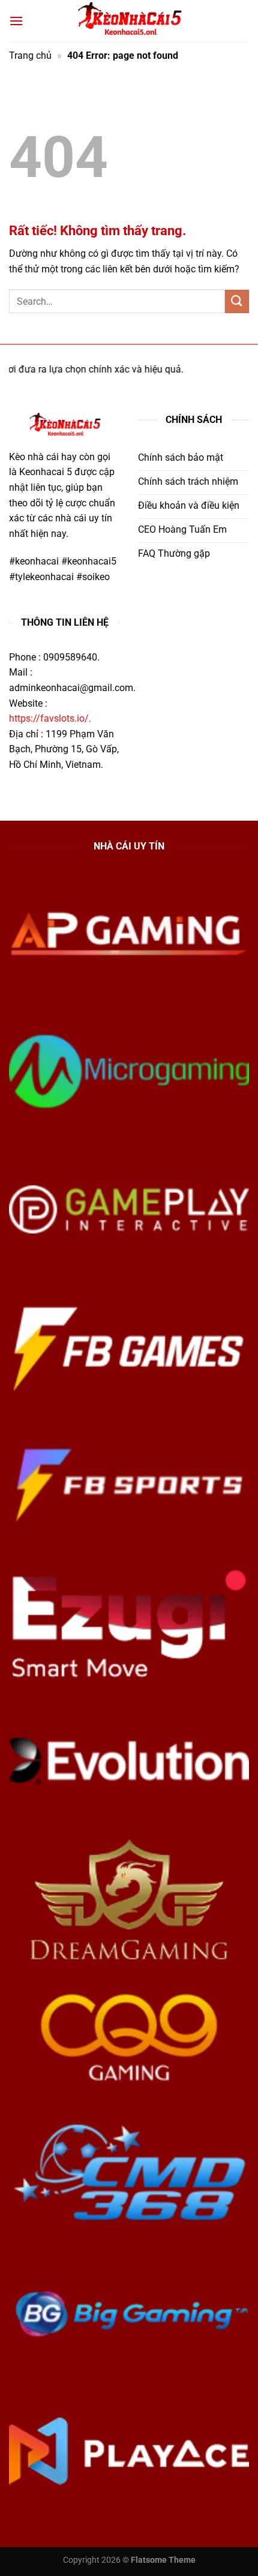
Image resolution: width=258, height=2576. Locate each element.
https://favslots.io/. (50, 718)
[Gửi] (237, 301)
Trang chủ (30, 55)
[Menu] (16, 21)
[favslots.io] (129, 21)
